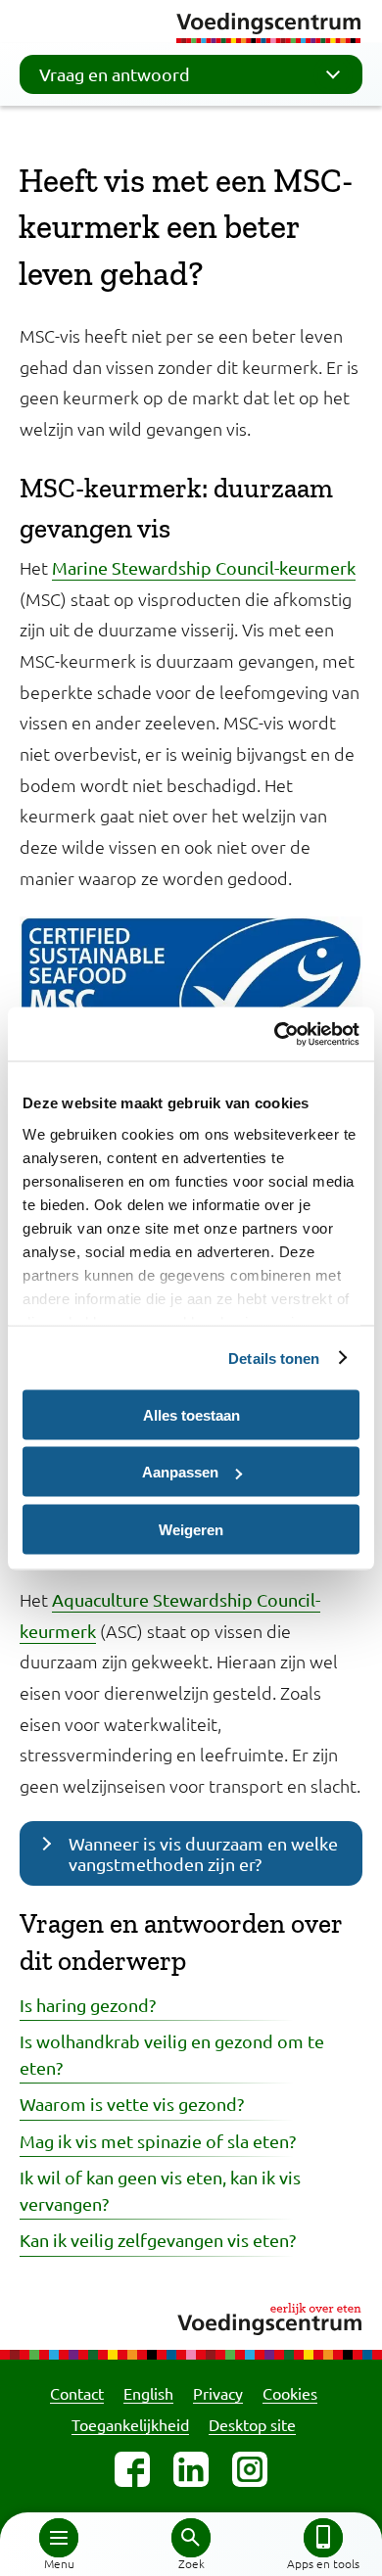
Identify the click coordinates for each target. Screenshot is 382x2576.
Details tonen (274, 1358)
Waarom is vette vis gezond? (132, 2104)
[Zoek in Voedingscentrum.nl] (191, 2538)
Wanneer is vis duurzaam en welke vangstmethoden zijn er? (203, 1853)
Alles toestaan (191, 1414)
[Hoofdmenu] (59, 2538)
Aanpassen (180, 1472)
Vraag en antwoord (115, 74)
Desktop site (252, 2424)
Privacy (218, 2393)
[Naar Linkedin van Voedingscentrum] (191, 2469)
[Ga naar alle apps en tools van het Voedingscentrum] (323, 2538)
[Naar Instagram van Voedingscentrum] (250, 2469)
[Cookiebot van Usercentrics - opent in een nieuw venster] (275, 1034)
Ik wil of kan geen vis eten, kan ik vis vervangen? (160, 2190)
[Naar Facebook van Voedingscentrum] (132, 2469)
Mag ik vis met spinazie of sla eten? (158, 2141)
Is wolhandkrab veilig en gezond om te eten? (172, 2054)
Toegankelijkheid (130, 2424)
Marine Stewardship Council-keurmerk (204, 567)
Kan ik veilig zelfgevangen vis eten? (158, 2240)
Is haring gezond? (88, 2005)
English (148, 2393)
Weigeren (191, 1529)
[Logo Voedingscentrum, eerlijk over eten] (191, 2316)
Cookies (290, 2393)
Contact (77, 2393)
